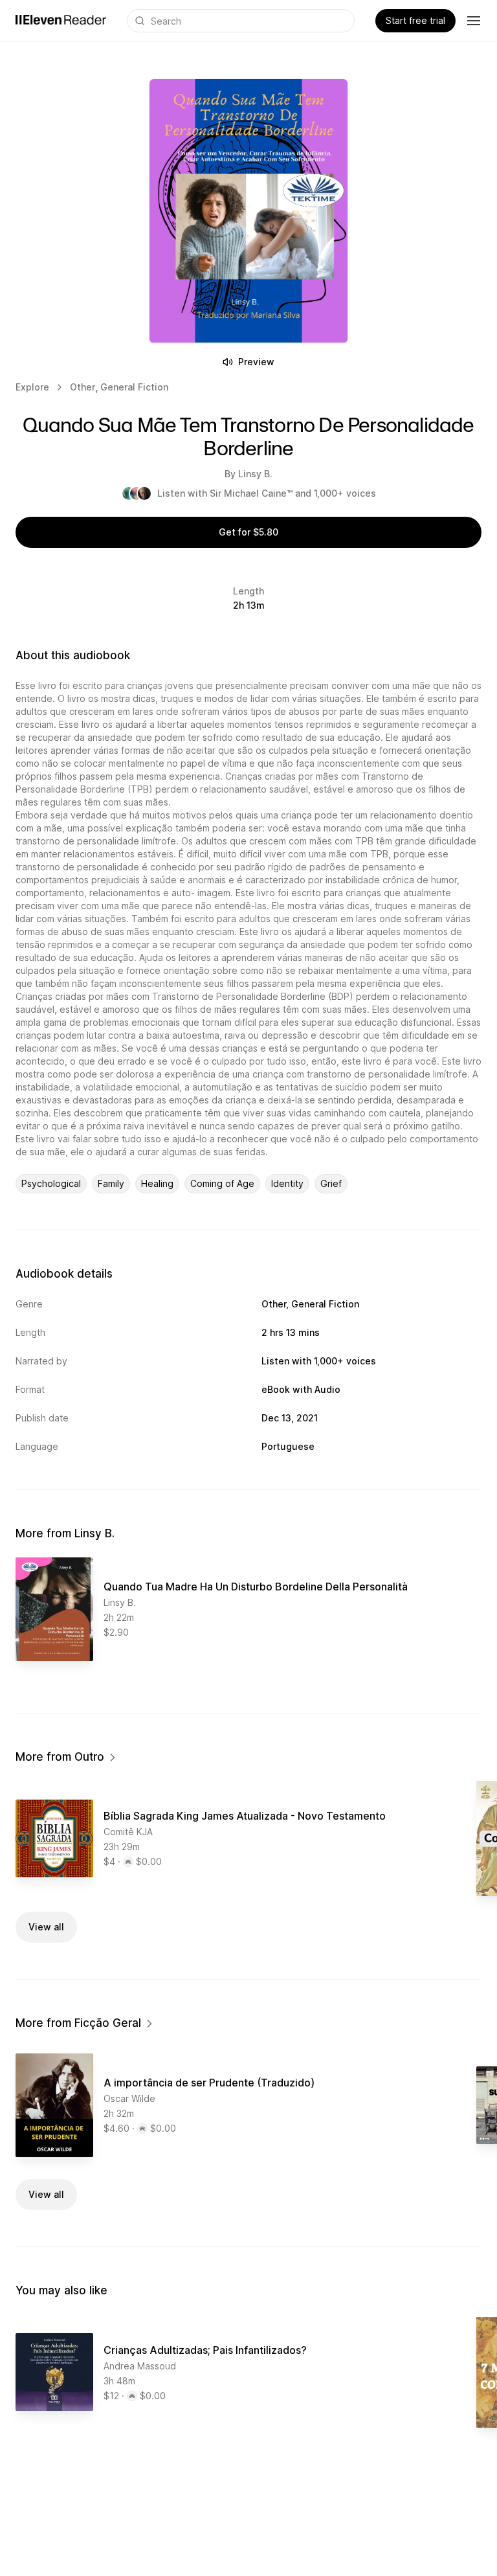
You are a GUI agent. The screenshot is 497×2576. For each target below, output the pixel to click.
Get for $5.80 (248, 532)
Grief (331, 1183)
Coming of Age (222, 1183)
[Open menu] (474, 21)
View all (46, 1927)
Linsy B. (255, 474)
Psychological (51, 1183)
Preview (256, 362)
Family (111, 1183)
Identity (287, 1183)
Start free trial (415, 20)
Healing (157, 1183)
